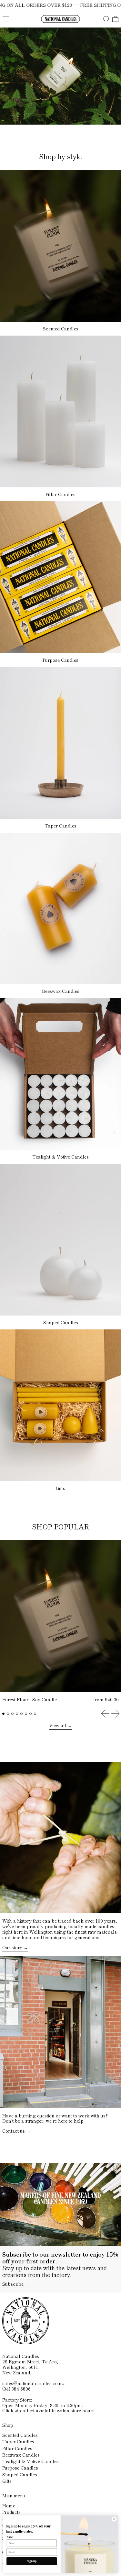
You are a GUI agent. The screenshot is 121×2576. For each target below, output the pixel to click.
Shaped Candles (20, 2474)
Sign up (32, 2561)
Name (10, 2537)
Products (11, 2512)
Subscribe (13, 2284)
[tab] (3, 1714)
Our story (12, 1948)
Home (9, 2505)
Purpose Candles (20, 2468)
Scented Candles (20, 2435)
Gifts (7, 2481)
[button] (106, 19)
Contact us (14, 2131)
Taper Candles (18, 2441)
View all (58, 1726)
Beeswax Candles (21, 2455)
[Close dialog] (114, 2519)
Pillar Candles (17, 2448)
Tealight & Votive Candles (30, 2461)
